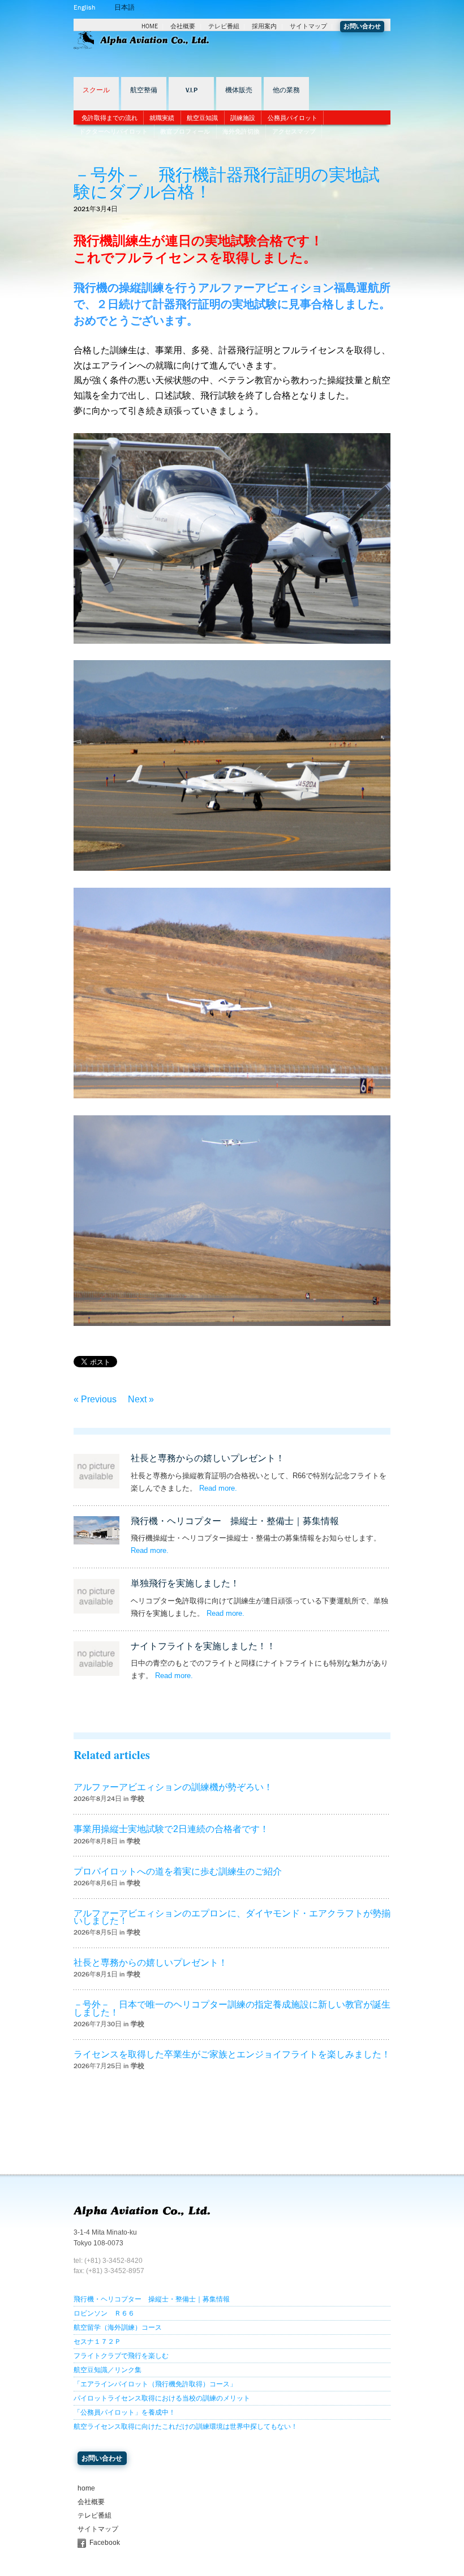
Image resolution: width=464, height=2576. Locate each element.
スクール (96, 90)
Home (150, 26)
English (84, 7)
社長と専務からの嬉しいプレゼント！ (208, 1458)
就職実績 (162, 118)
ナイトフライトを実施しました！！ (203, 1646)
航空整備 (144, 90)
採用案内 (264, 26)
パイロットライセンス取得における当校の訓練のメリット (162, 2398)
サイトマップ (308, 26)
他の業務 (286, 90)
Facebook (105, 2543)
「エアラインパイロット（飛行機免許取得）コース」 (155, 2384)
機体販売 (239, 90)
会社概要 (183, 26)
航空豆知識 (202, 118)
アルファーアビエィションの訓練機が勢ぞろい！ (173, 1787)
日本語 (124, 7)
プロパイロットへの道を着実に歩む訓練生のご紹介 (178, 1871)
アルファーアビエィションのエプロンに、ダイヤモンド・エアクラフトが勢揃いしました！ (232, 1917)
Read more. (218, 1488)
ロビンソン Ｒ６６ (104, 2313)
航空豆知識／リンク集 (108, 2370)
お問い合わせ (362, 26)
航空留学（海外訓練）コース (118, 2327)
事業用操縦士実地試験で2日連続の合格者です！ (171, 1829)
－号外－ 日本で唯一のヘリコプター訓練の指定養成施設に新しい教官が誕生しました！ (232, 2008)
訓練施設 (243, 118)
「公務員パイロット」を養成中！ (124, 2412)
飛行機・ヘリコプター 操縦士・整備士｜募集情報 (235, 1521)
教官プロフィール (185, 131)
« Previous (95, 1399)
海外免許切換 (241, 131)
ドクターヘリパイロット (113, 131)
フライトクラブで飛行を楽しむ (121, 2356)
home (86, 2488)
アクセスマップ (294, 131)
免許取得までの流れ (109, 118)
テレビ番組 (224, 26)
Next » (141, 1399)
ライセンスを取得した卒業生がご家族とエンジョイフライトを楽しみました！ (232, 2054)
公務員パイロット (293, 118)
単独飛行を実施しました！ (185, 1583)
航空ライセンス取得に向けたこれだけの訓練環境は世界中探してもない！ (186, 2427)
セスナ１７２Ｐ (97, 2342)
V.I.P (192, 90)
